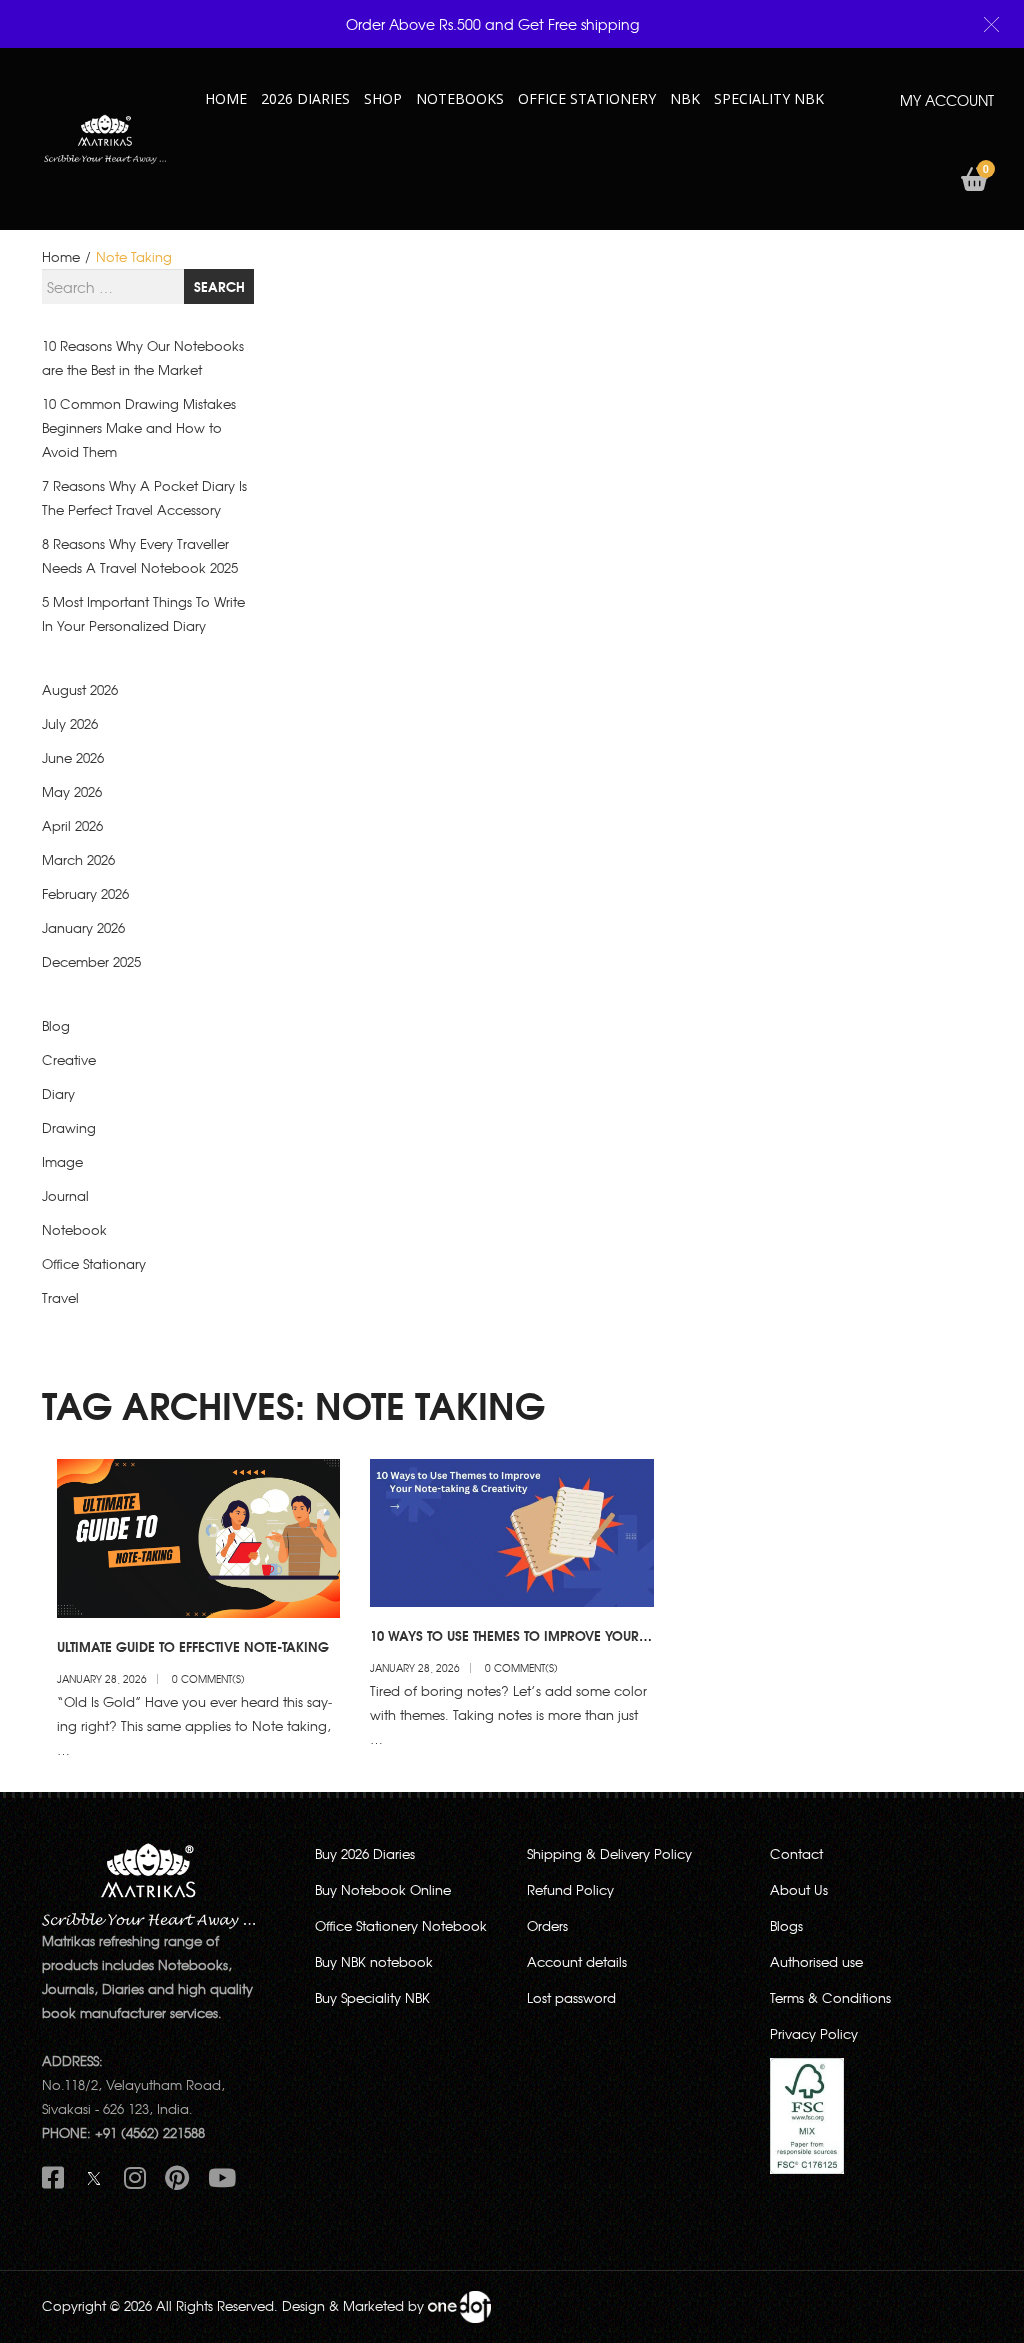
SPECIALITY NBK (769, 98)
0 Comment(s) (208, 1678)
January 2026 (83, 927)
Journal (65, 1195)
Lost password (571, 1997)
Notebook (74, 1229)
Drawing (69, 1127)
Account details (577, 1961)
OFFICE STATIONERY (587, 98)
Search (219, 286)
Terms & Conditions (830, 1997)
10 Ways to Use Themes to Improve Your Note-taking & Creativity (504, 1644)
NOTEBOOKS (460, 98)
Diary (58, 1093)
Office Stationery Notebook (401, 1925)
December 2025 (91, 961)
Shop (383, 98)
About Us (799, 1889)
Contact (796, 1853)
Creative (69, 1059)
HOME (226, 98)
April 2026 (72, 825)
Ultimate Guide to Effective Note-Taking (193, 1646)
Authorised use (816, 1961)
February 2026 (85, 893)
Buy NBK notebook (374, 1961)
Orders (547, 1925)
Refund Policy (570, 1889)
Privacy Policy (814, 2033)
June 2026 (73, 757)
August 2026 (80, 689)
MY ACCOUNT (947, 100)
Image (62, 1161)
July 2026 (70, 723)
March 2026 (78, 859)
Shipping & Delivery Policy (609, 1853)
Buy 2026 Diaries (365, 1853)
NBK (685, 98)
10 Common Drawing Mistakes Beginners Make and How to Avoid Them (139, 427)
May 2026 (72, 791)
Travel (60, 1297)
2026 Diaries (305, 98)
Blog (56, 1025)
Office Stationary (94, 1263)
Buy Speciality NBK (372, 1997)
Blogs (786, 1925)
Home (61, 256)
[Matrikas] (105, 137)
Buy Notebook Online (383, 1889)
